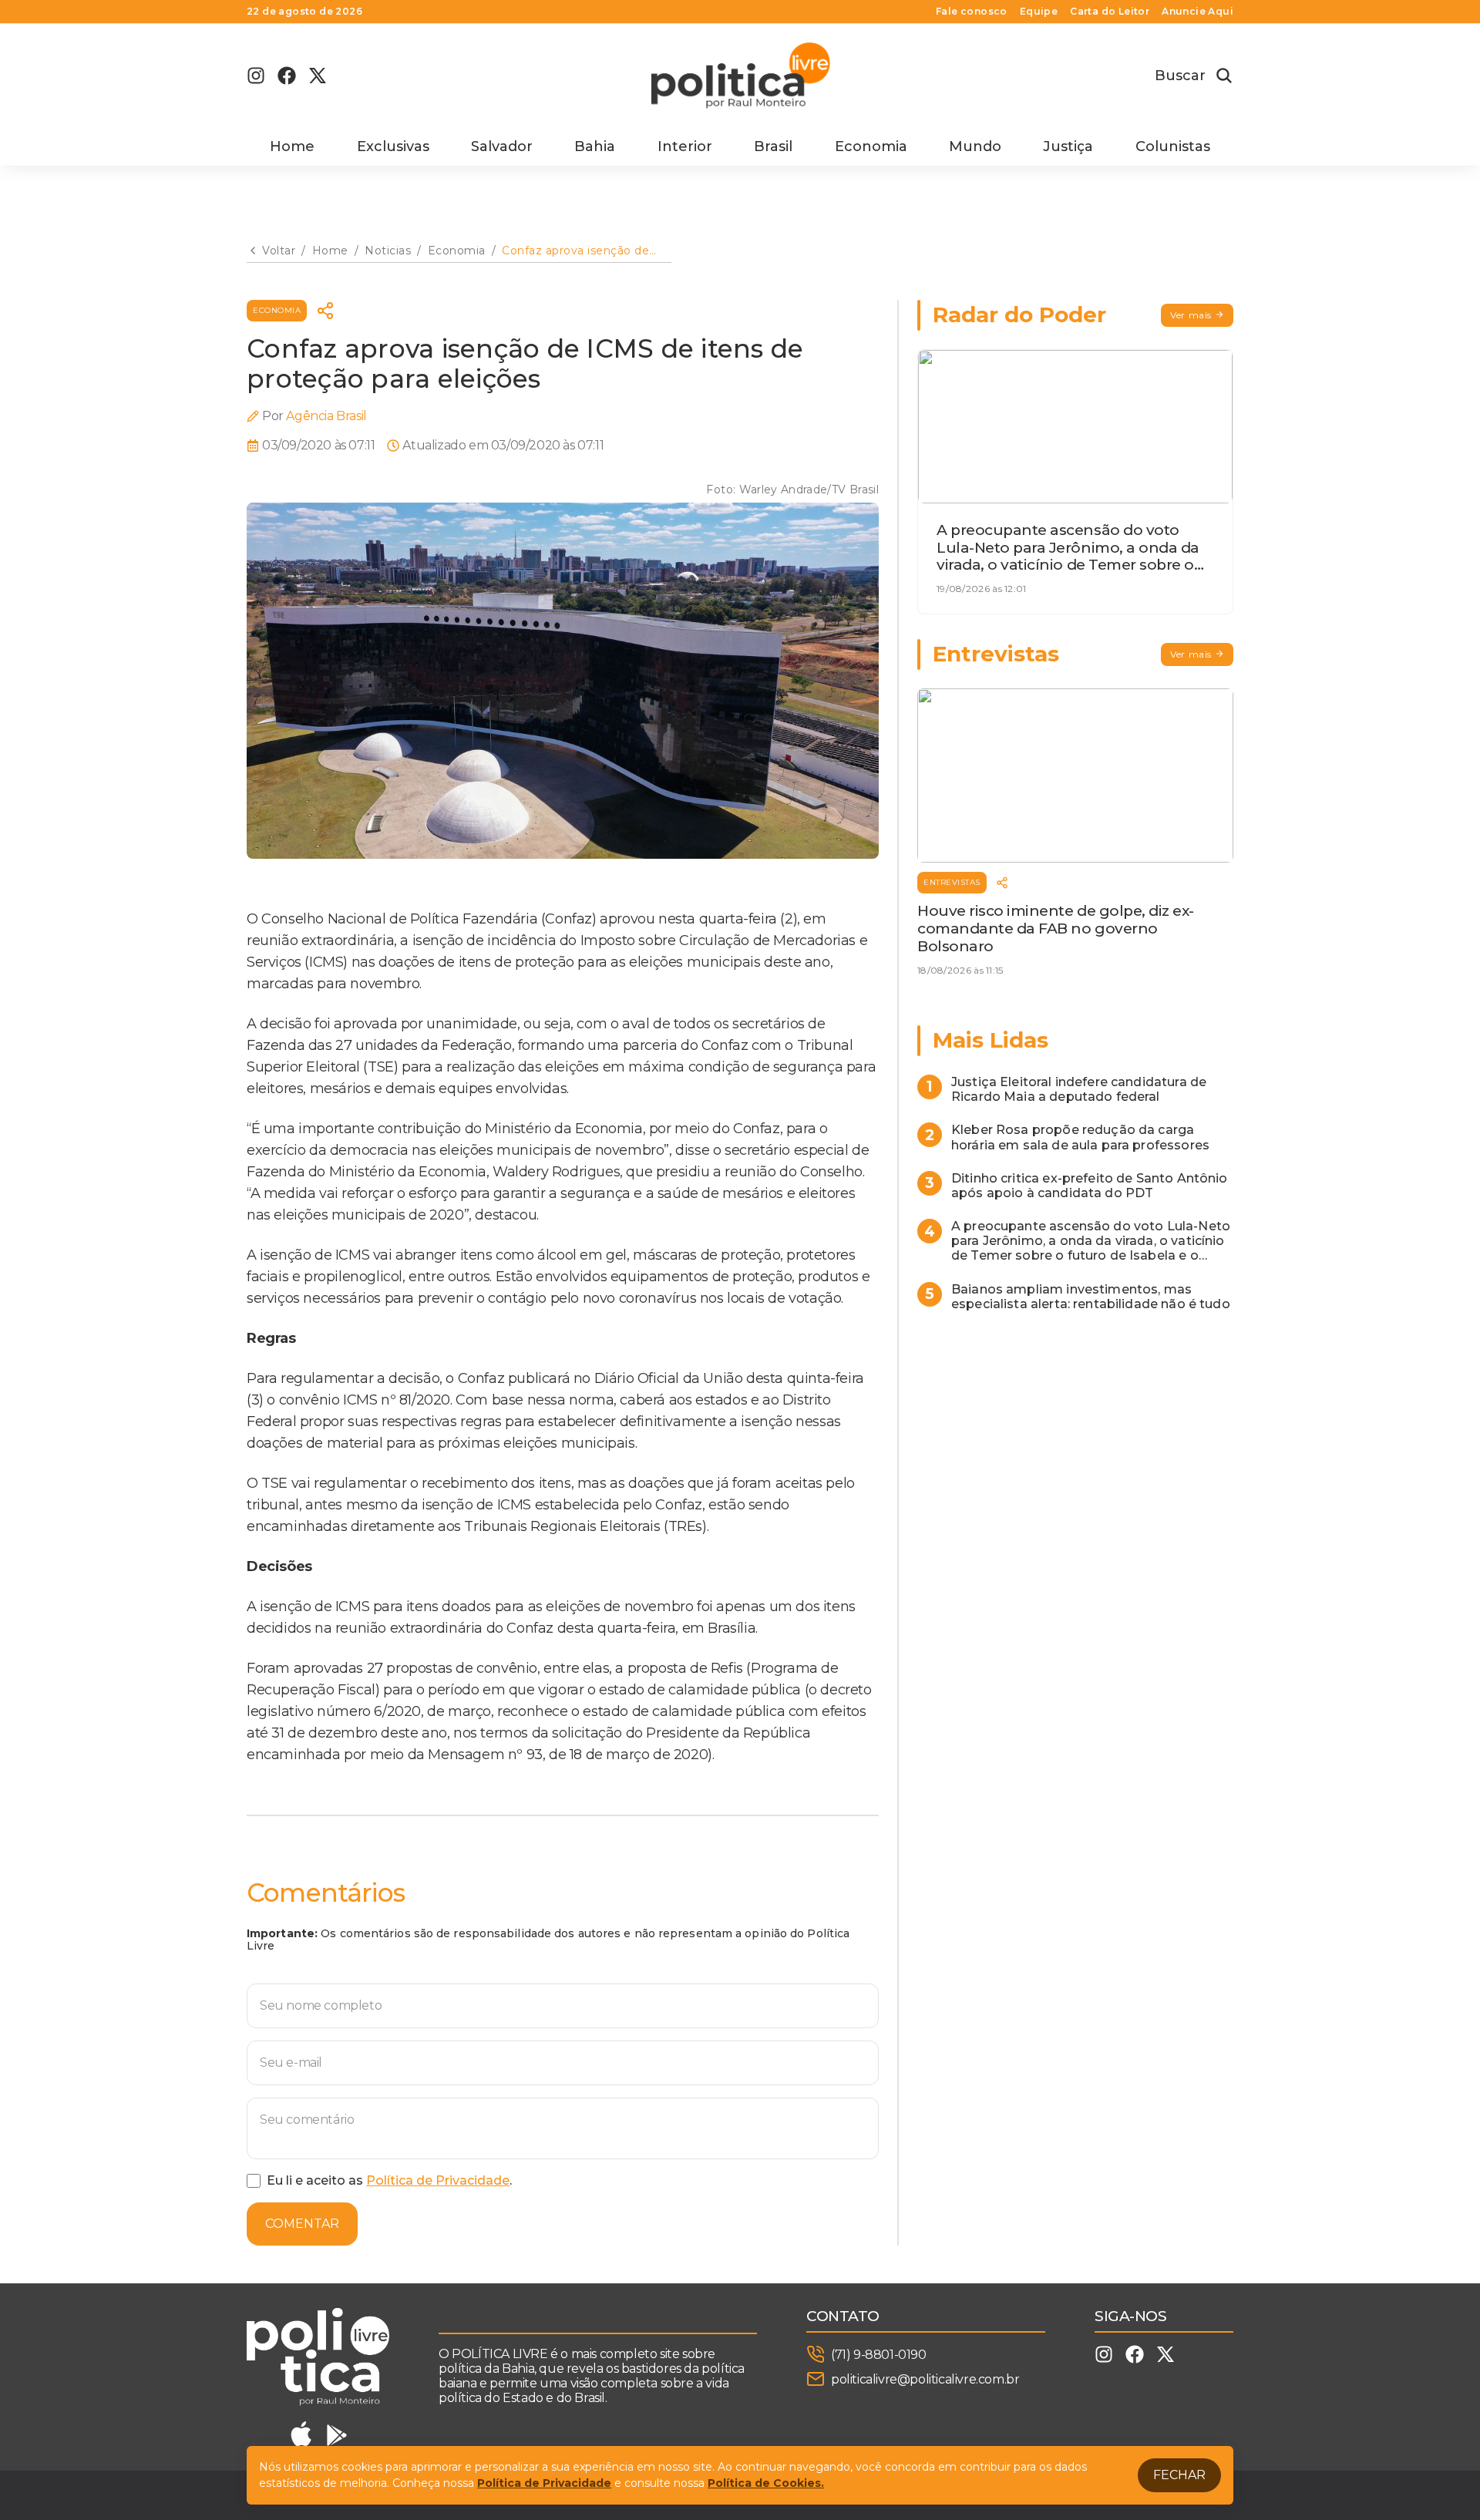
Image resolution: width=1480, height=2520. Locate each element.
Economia (871, 146)
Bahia (595, 146)
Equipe (1039, 12)
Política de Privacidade (438, 2180)
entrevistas (952, 882)
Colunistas (1173, 146)
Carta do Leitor (1110, 12)
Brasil (773, 146)
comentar (302, 2224)
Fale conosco (972, 12)
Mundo (975, 146)
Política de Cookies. (766, 2483)
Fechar (1179, 2475)
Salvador (502, 146)
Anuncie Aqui (1197, 12)
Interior (685, 146)
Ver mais (1191, 315)
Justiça (1068, 146)
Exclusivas (393, 146)
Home (292, 146)
